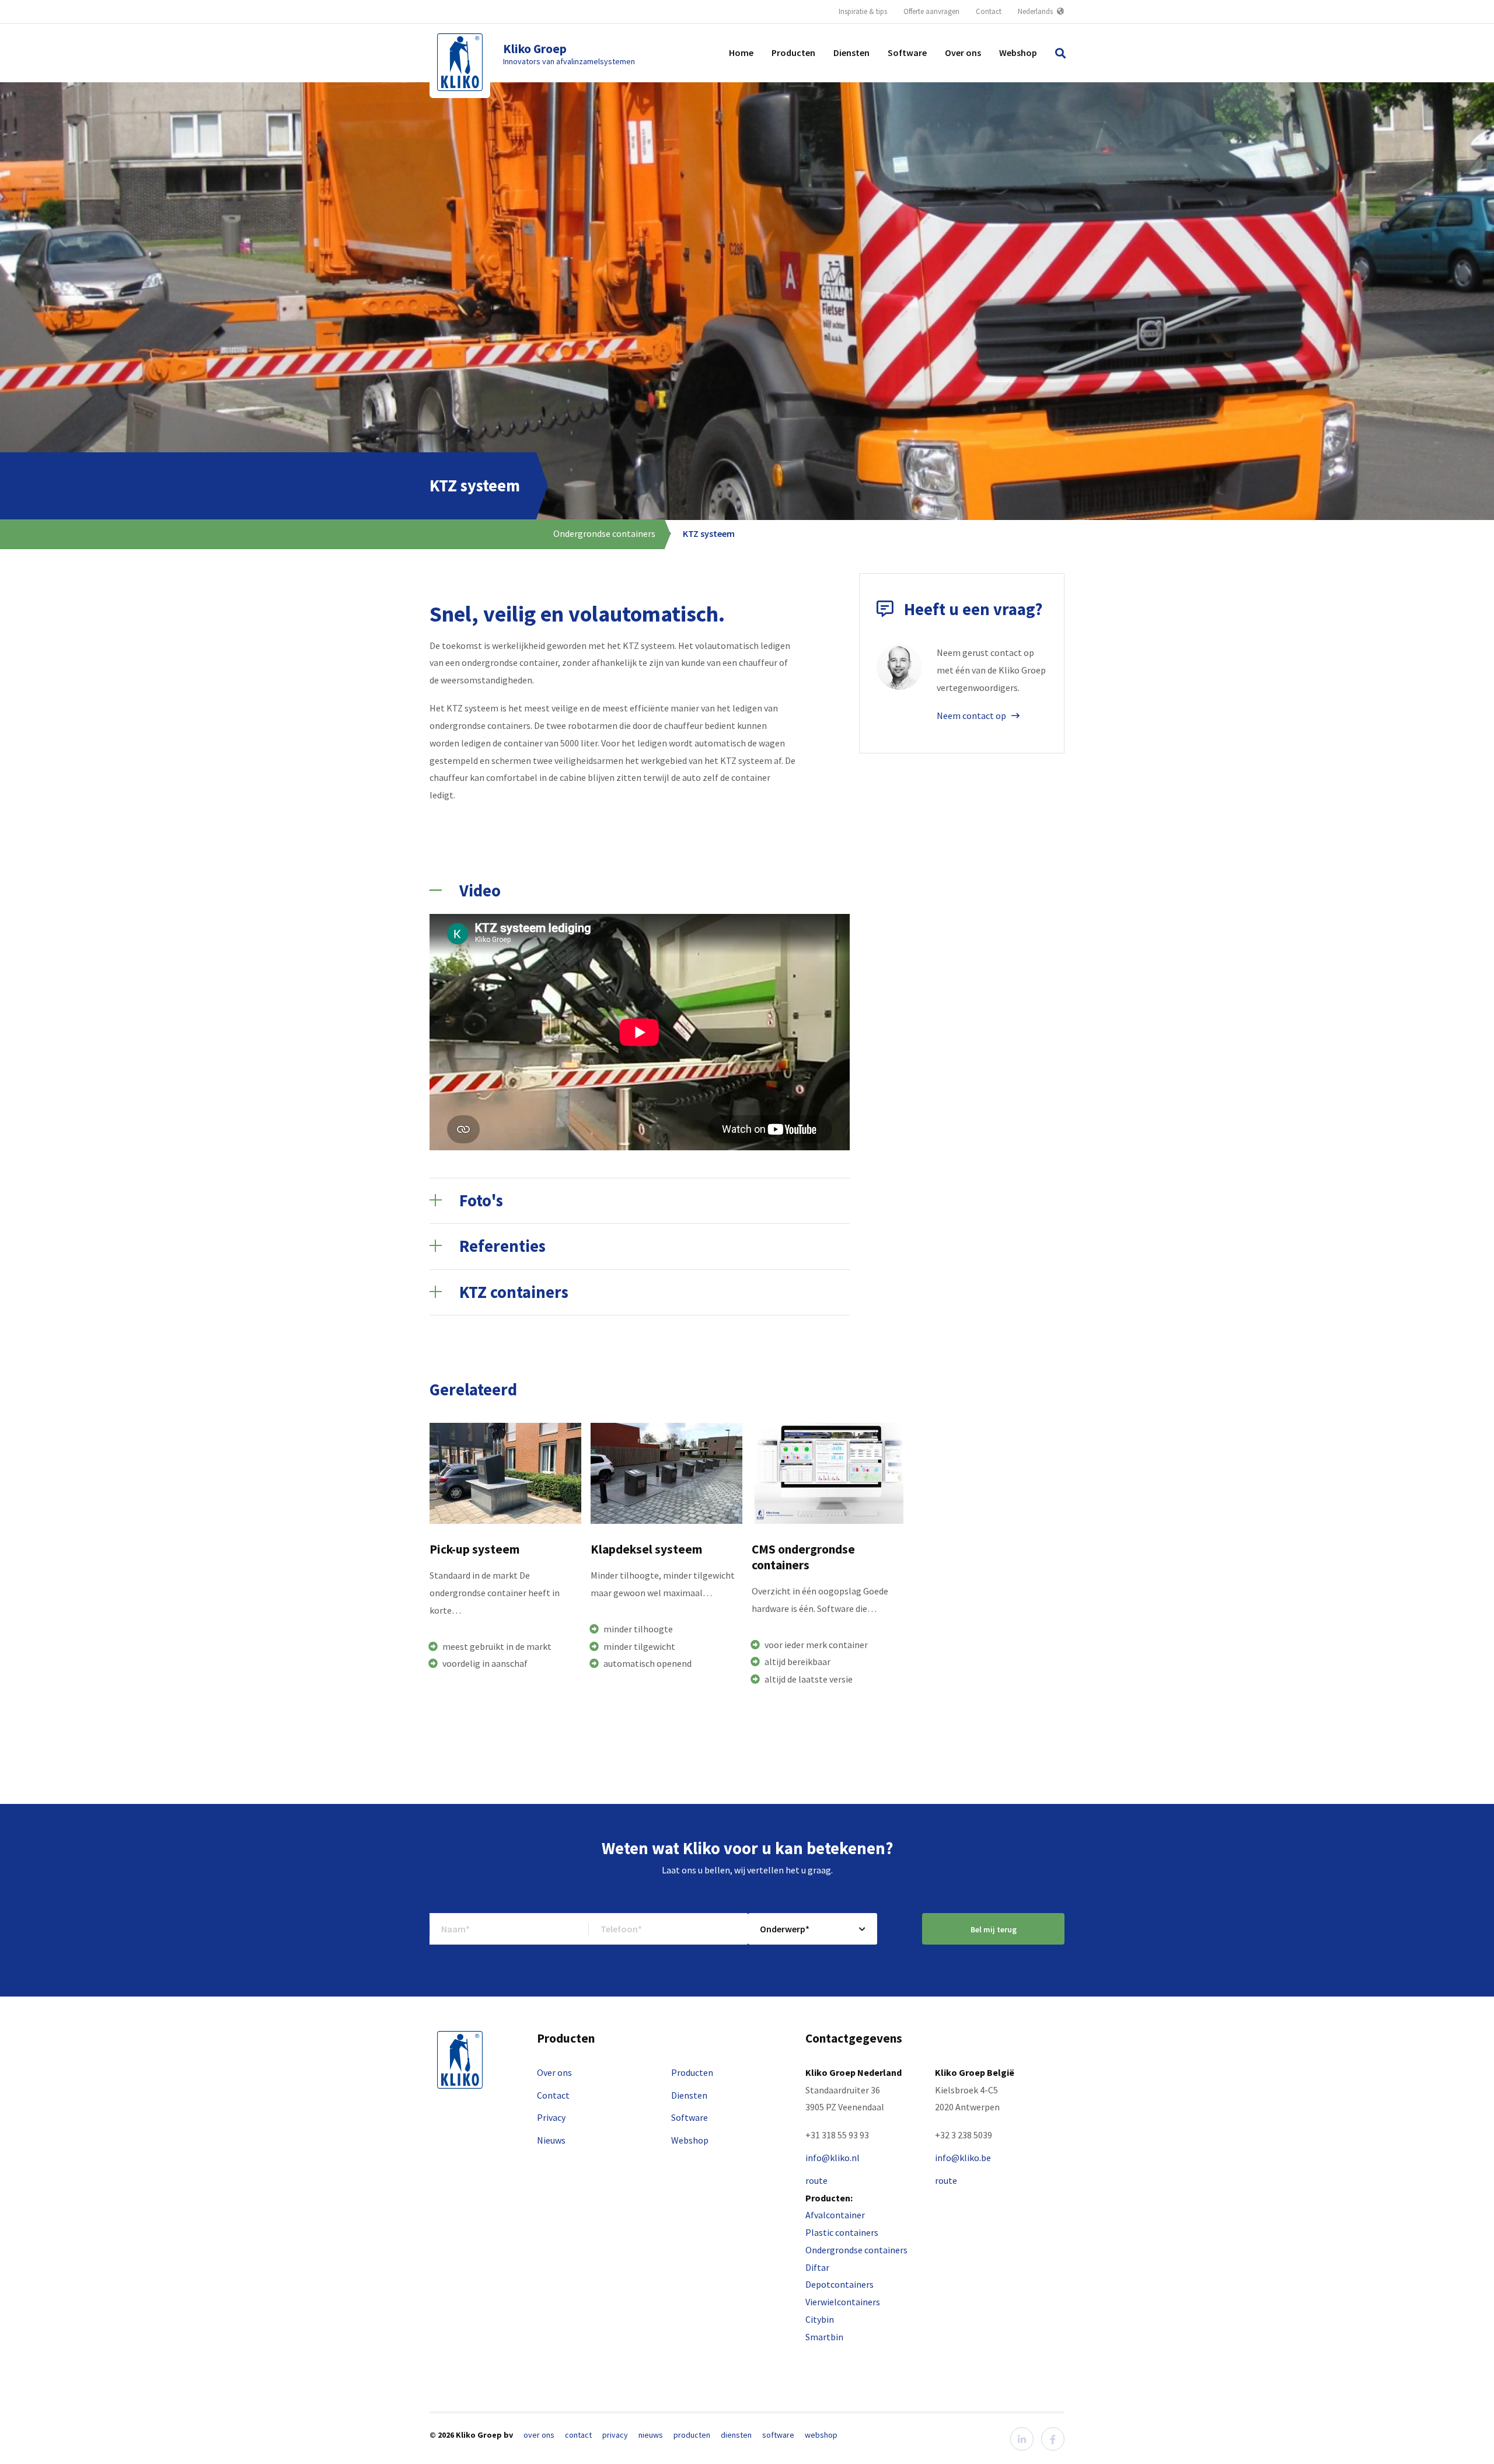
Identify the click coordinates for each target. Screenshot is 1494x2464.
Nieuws (551, 2140)
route (816, 2180)
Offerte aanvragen (931, 11)
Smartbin (824, 2337)
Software (907, 53)
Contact (989, 11)
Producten (793, 53)
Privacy (551, 2117)
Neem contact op (972, 716)
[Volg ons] (1022, 2439)
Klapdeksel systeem (646, 1549)
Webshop (1018, 53)
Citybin (820, 2319)
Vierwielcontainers (843, 2302)
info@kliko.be (963, 2158)
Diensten (851, 53)
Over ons (963, 53)
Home (741, 53)
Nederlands (1036, 11)
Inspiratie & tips (863, 11)
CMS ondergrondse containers (803, 1557)
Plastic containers (842, 2232)
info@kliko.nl (832, 2158)
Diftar (817, 2267)
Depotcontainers (839, 2284)
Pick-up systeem (474, 1549)
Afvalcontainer (835, 2215)
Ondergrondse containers (604, 533)
